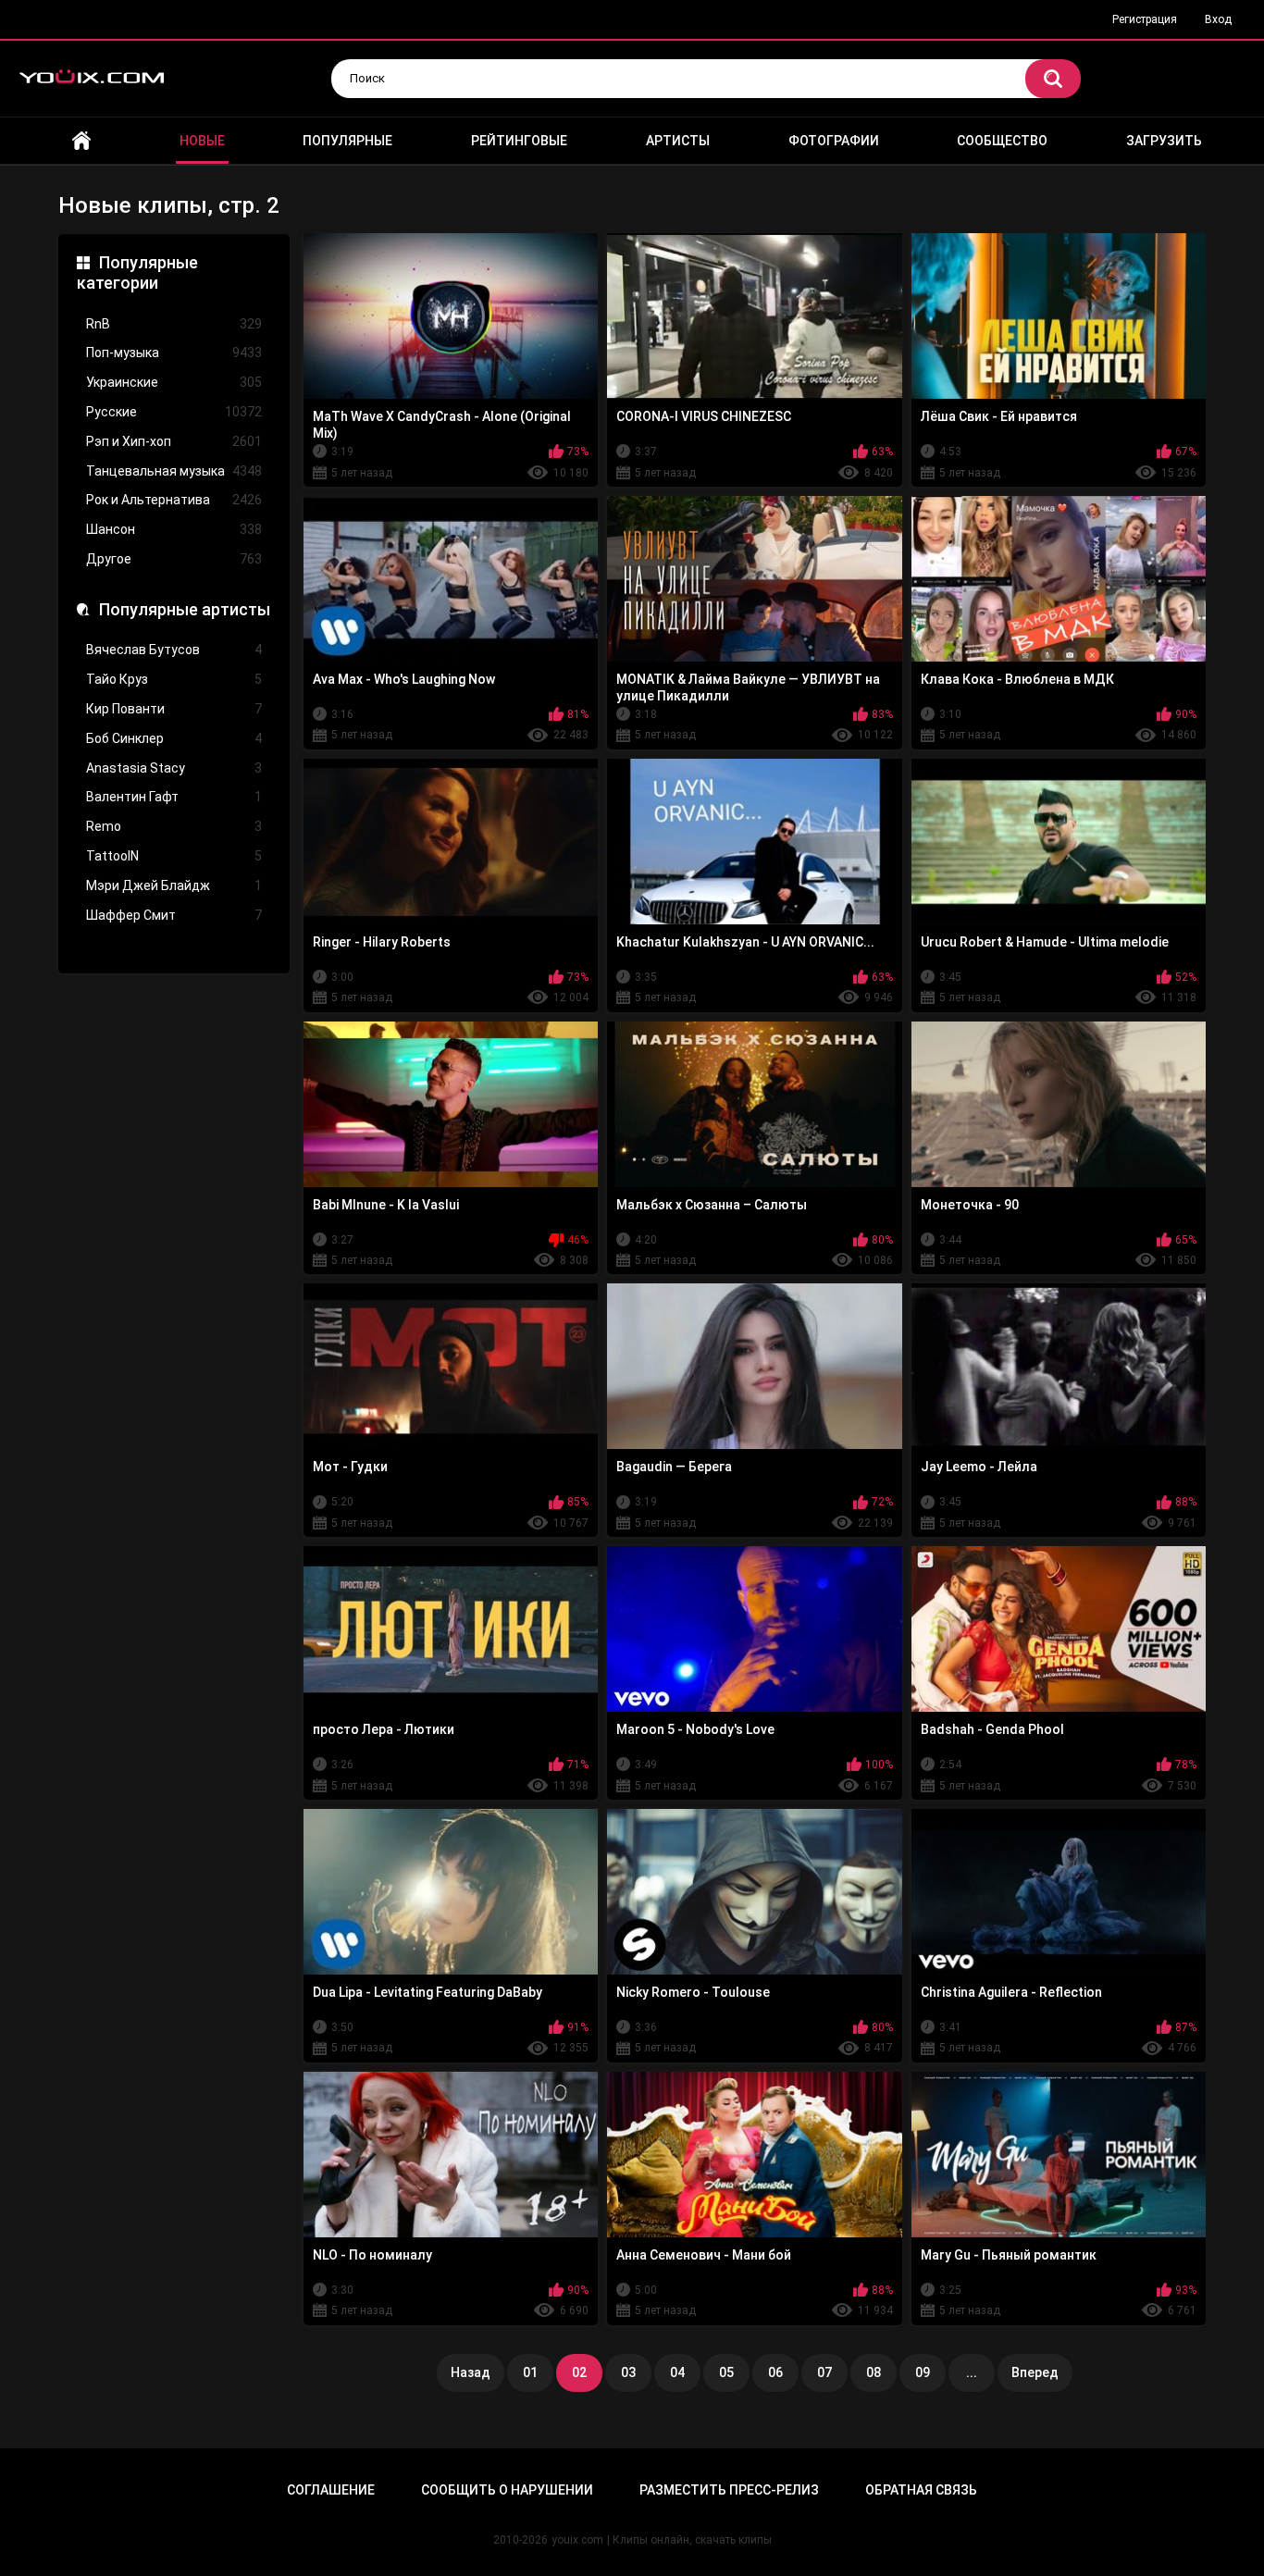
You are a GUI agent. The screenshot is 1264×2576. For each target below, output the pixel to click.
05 (726, 2372)
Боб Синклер (174, 738)
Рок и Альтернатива (174, 500)
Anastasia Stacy (174, 768)
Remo (174, 826)
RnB (174, 324)
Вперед (1035, 2372)
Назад (471, 2372)
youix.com (577, 2540)
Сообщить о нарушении (507, 2490)
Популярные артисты (185, 609)
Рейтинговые (519, 141)
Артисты (678, 141)
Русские (174, 412)
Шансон (174, 529)
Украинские (174, 382)
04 (677, 2372)
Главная (81, 141)
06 (775, 2372)
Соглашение (331, 2490)
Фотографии (834, 141)
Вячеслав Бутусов (174, 650)
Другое (174, 559)
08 (874, 2372)
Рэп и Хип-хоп (174, 441)
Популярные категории (137, 272)
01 (530, 2372)
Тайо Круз (174, 679)
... (972, 2372)
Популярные (347, 141)
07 (824, 2372)
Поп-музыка (174, 353)
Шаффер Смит (174, 915)
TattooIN (174, 856)
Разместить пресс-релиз (729, 2490)
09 (923, 2372)
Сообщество (1002, 141)
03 (628, 2372)
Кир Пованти (174, 709)
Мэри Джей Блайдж (174, 885)
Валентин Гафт (174, 797)
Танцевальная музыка (174, 471)
